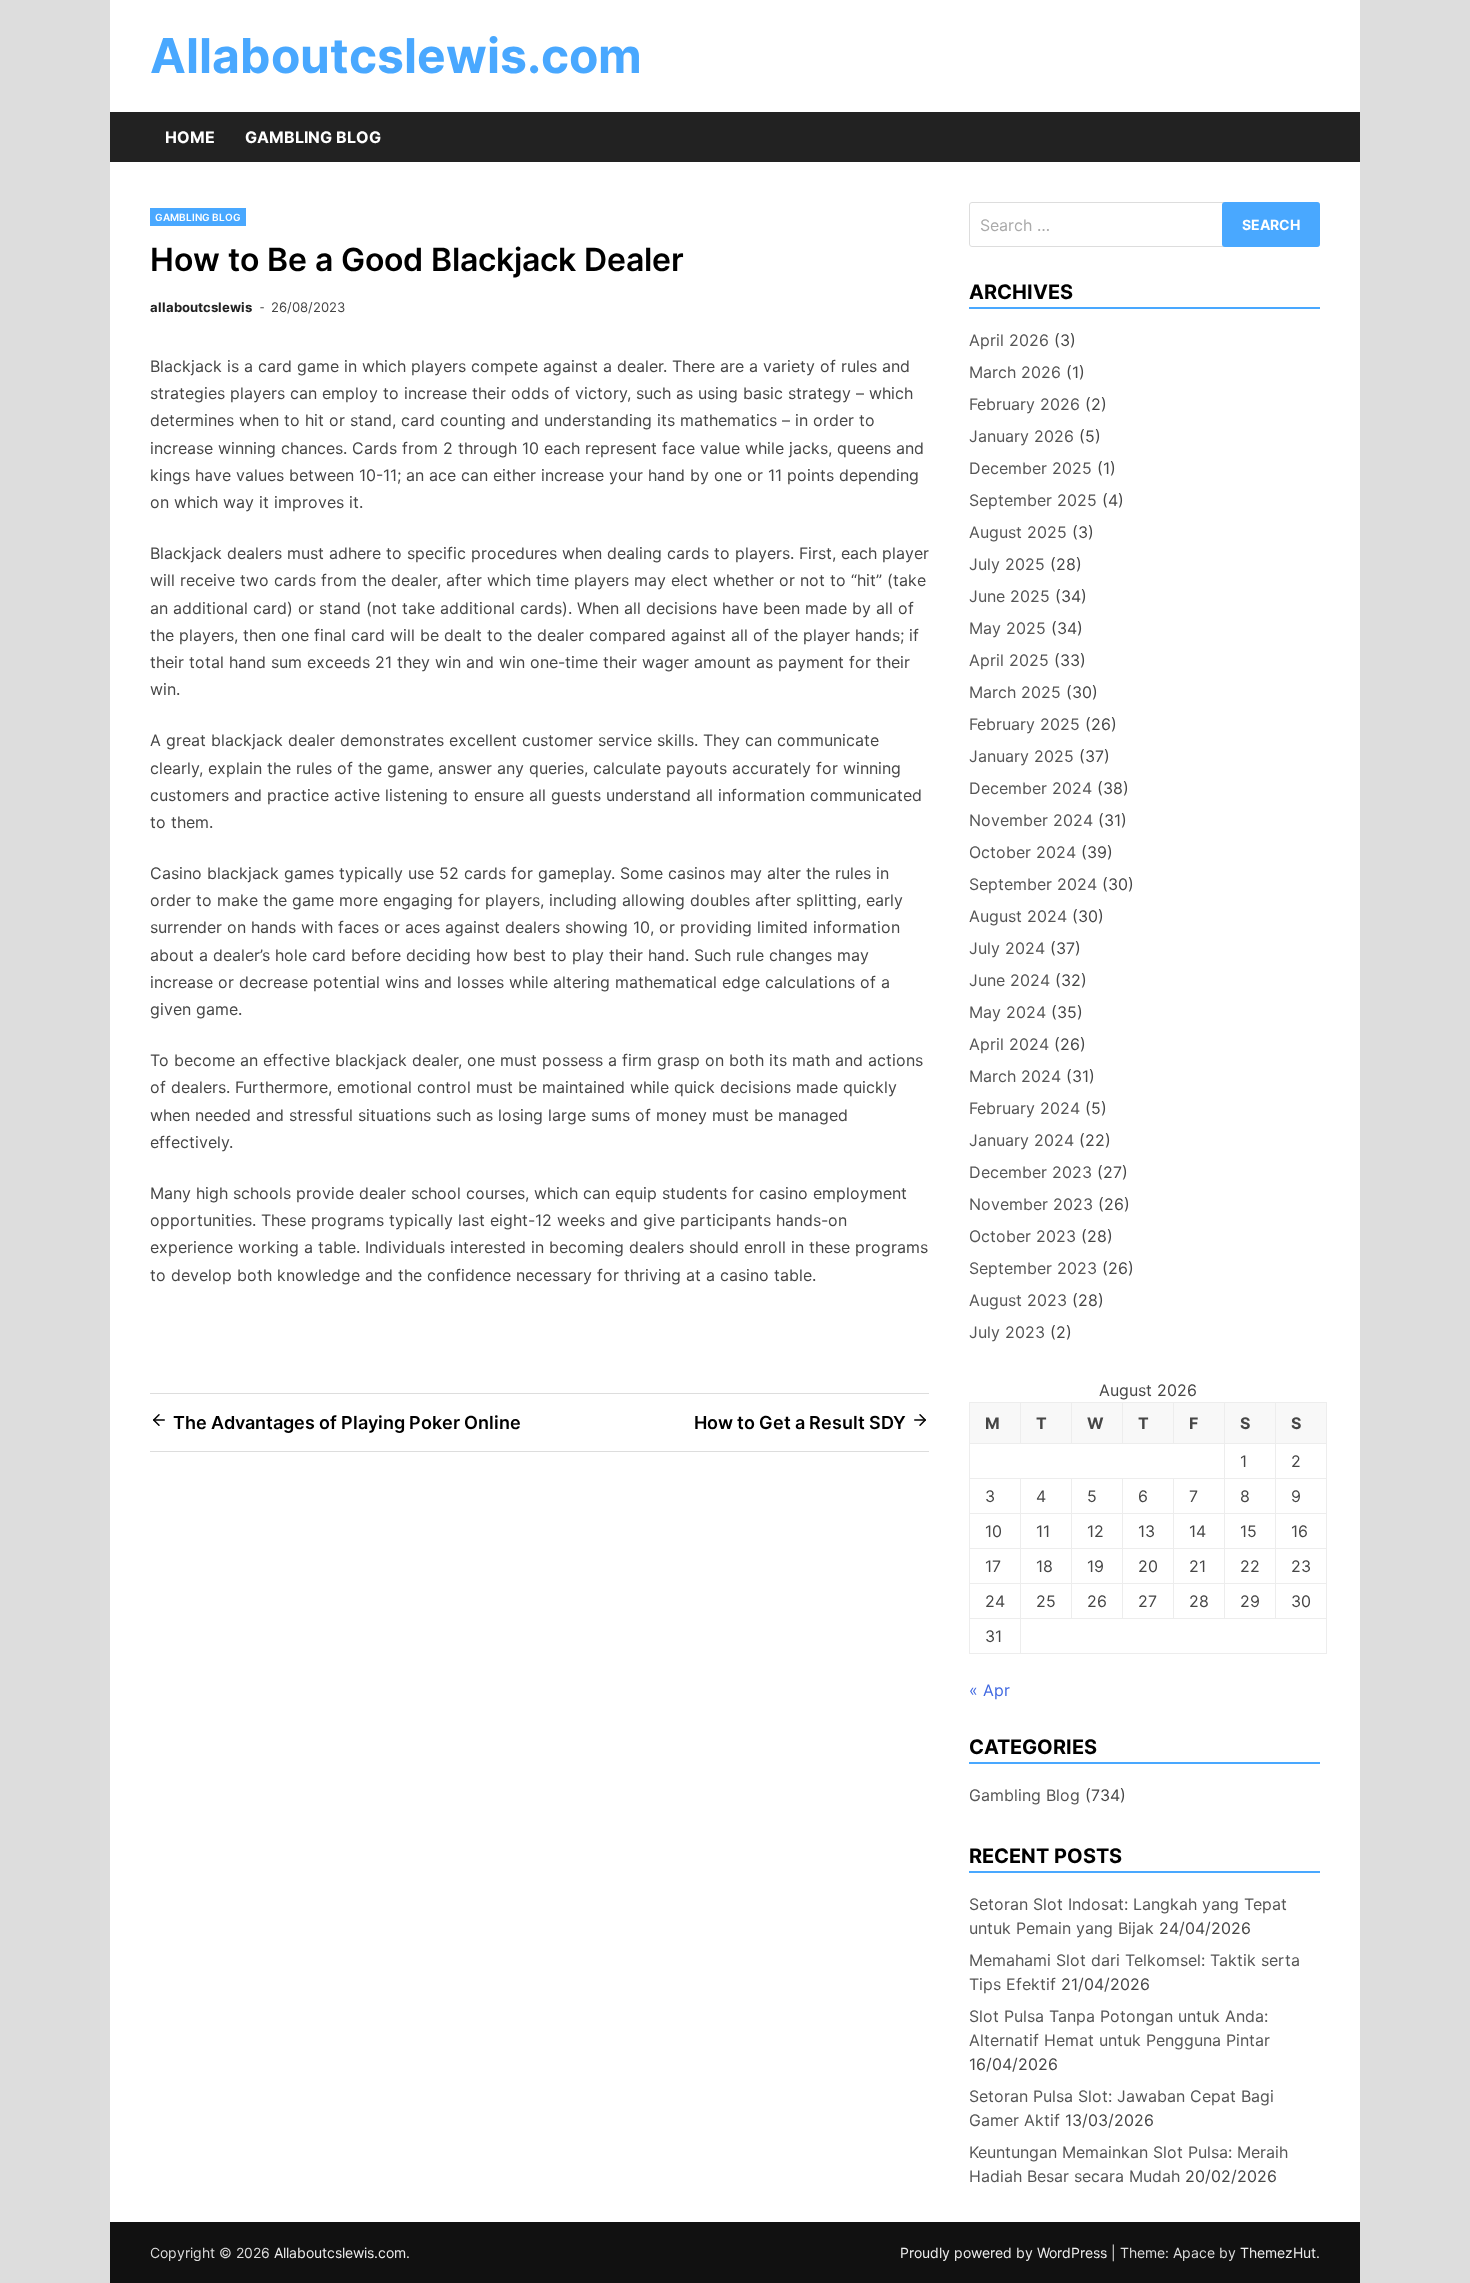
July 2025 (1007, 564)
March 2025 (1015, 692)
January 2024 (1021, 1140)
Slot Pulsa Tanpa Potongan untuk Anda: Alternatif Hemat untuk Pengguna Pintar (1119, 2028)
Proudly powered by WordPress (1005, 2252)
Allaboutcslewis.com (396, 55)
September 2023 (1033, 1268)
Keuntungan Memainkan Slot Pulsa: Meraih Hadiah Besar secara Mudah (1128, 2164)
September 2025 (1033, 500)
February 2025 (1024, 724)
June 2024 (1009, 980)
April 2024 (1009, 1044)
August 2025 (1018, 532)
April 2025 (1009, 660)
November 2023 (1031, 1204)
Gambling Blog (313, 137)
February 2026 (1024, 404)
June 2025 (1009, 596)
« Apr (989, 1690)
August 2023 (1018, 1300)
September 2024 (1033, 884)
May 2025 (1007, 628)
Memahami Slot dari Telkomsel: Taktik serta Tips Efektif (1134, 1972)
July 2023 (1007, 1332)
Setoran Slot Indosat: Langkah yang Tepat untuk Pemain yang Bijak (1128, 1916)
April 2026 (1009, 340)
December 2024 (1030, 788)
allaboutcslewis (201, 307)
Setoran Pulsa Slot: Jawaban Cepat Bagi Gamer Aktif (1121, 2108)
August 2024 (1018, 916)
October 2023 (1022, 1236)
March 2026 (1015, 372)
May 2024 (1007, 1012)
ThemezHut (1278, 2252)
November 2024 (1031, 820)
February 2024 (1024, 1108)
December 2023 (1030, 1172)
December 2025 (1030, 468)
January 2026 (1021, 436)
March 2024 (1015, 1076)
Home (190, 137)
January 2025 (1021, 756)
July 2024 (1007, 948)
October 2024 (1022, 852)
